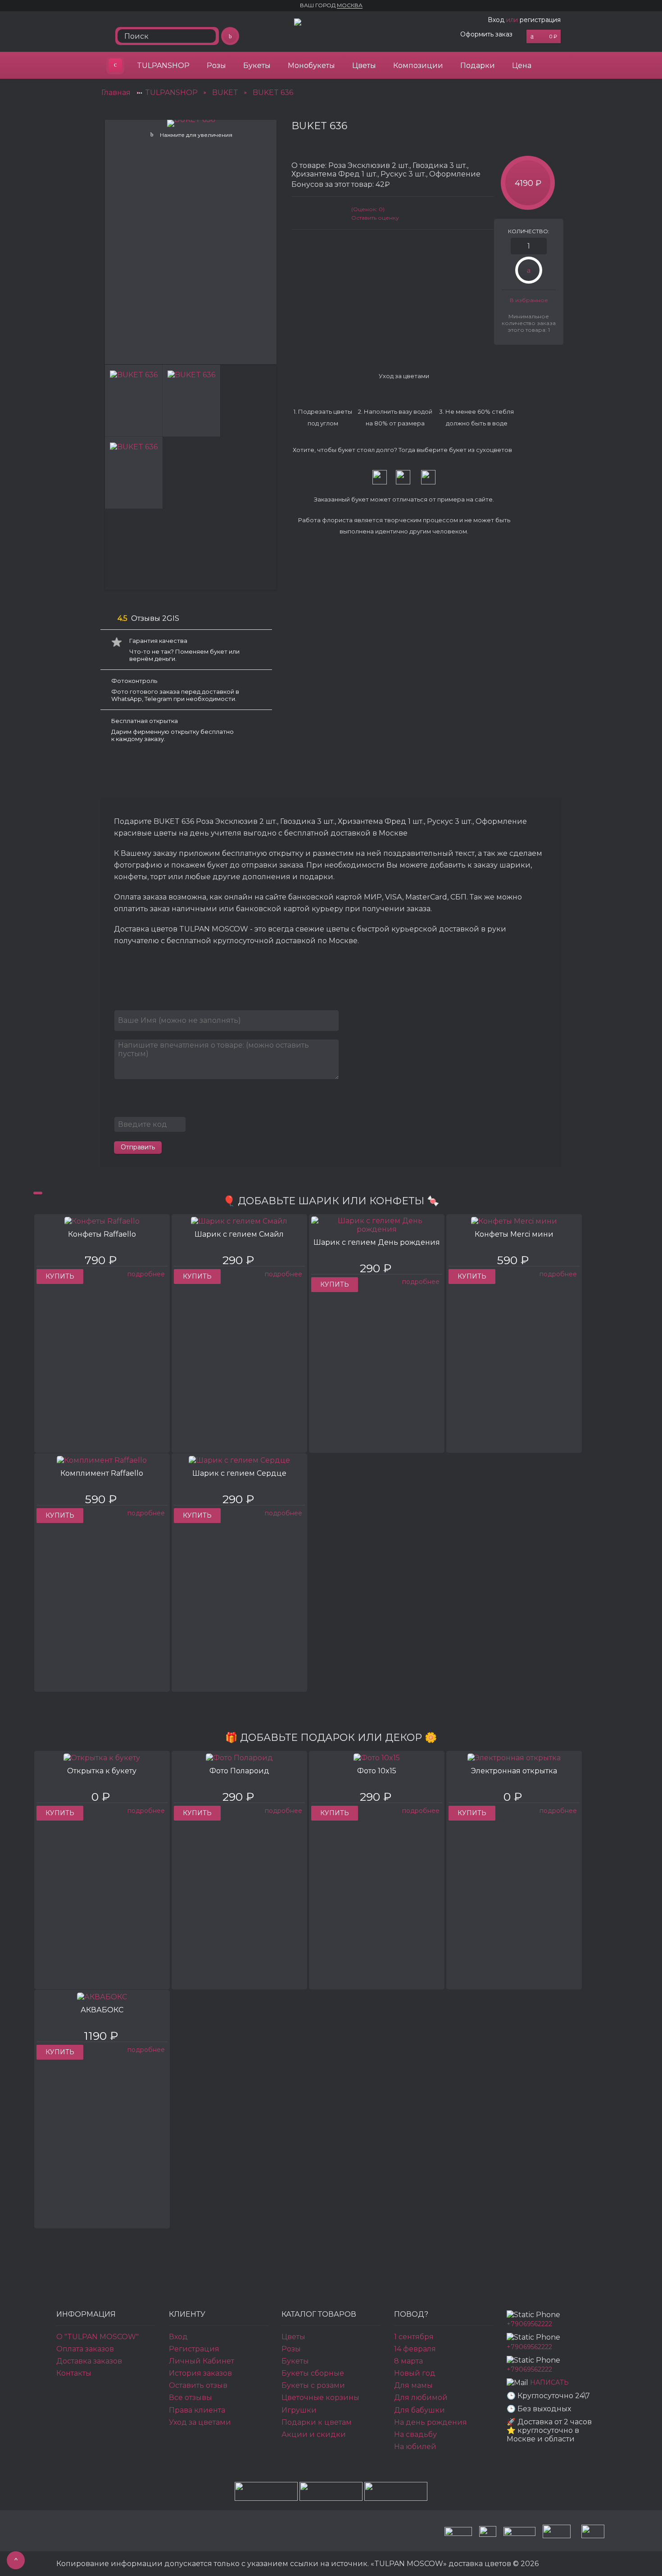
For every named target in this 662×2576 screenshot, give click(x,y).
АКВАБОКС (102, 2010)
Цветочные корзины (320, 2397)
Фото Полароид (239, 1771)
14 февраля (415, 2349)
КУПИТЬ (60, 1276)
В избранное (529, 300)
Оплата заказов (85, 2349)
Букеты (257, 66)
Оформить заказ (486, 34)
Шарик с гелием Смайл (239, 1234)
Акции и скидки (314, 2434)
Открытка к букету (102, 1771)
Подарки (478, 66)
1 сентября (414, 2337)
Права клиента (197, 2410)
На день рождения (431, 2422)
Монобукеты (311, 66)
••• (140, 93)
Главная (116, 93)
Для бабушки (419, 2410)
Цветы (364, 66)
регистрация (540, 20)
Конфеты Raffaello (102, 1234)
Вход (496, 20)
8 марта (408, 2361)
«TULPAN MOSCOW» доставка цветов (115, 65)
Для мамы (413, 2385)
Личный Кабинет (202, 2361)
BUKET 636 (273, 93)
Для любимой (421, 2397)
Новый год (415, 2373)
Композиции (418, 66)
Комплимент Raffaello (102, 1473)
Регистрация (194, 2349)
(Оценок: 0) (368, 209)
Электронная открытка (514, 1771)
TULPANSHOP (163, 66)
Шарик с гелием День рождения (377, 1242)
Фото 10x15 (377, 1771)
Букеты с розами (313, 2385)
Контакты (74, 2373)
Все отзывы (190, 2397)
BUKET (225, 93)
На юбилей (415, 2447)
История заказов (200, 2373)
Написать (549, 2383)
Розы (216, 66)
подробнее (146, 1274)
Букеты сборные (313, 2373)
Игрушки (299, 2410)
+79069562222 (529, 2324)
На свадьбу (415, 2434)
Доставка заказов (89, 2361)
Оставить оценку (375, 218)
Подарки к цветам (317, 2422)
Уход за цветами (200, 2422)
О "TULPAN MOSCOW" (97, 2337)
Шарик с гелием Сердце (239, 1473)
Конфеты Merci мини (514, 1234)
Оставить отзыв (198, 2385)
